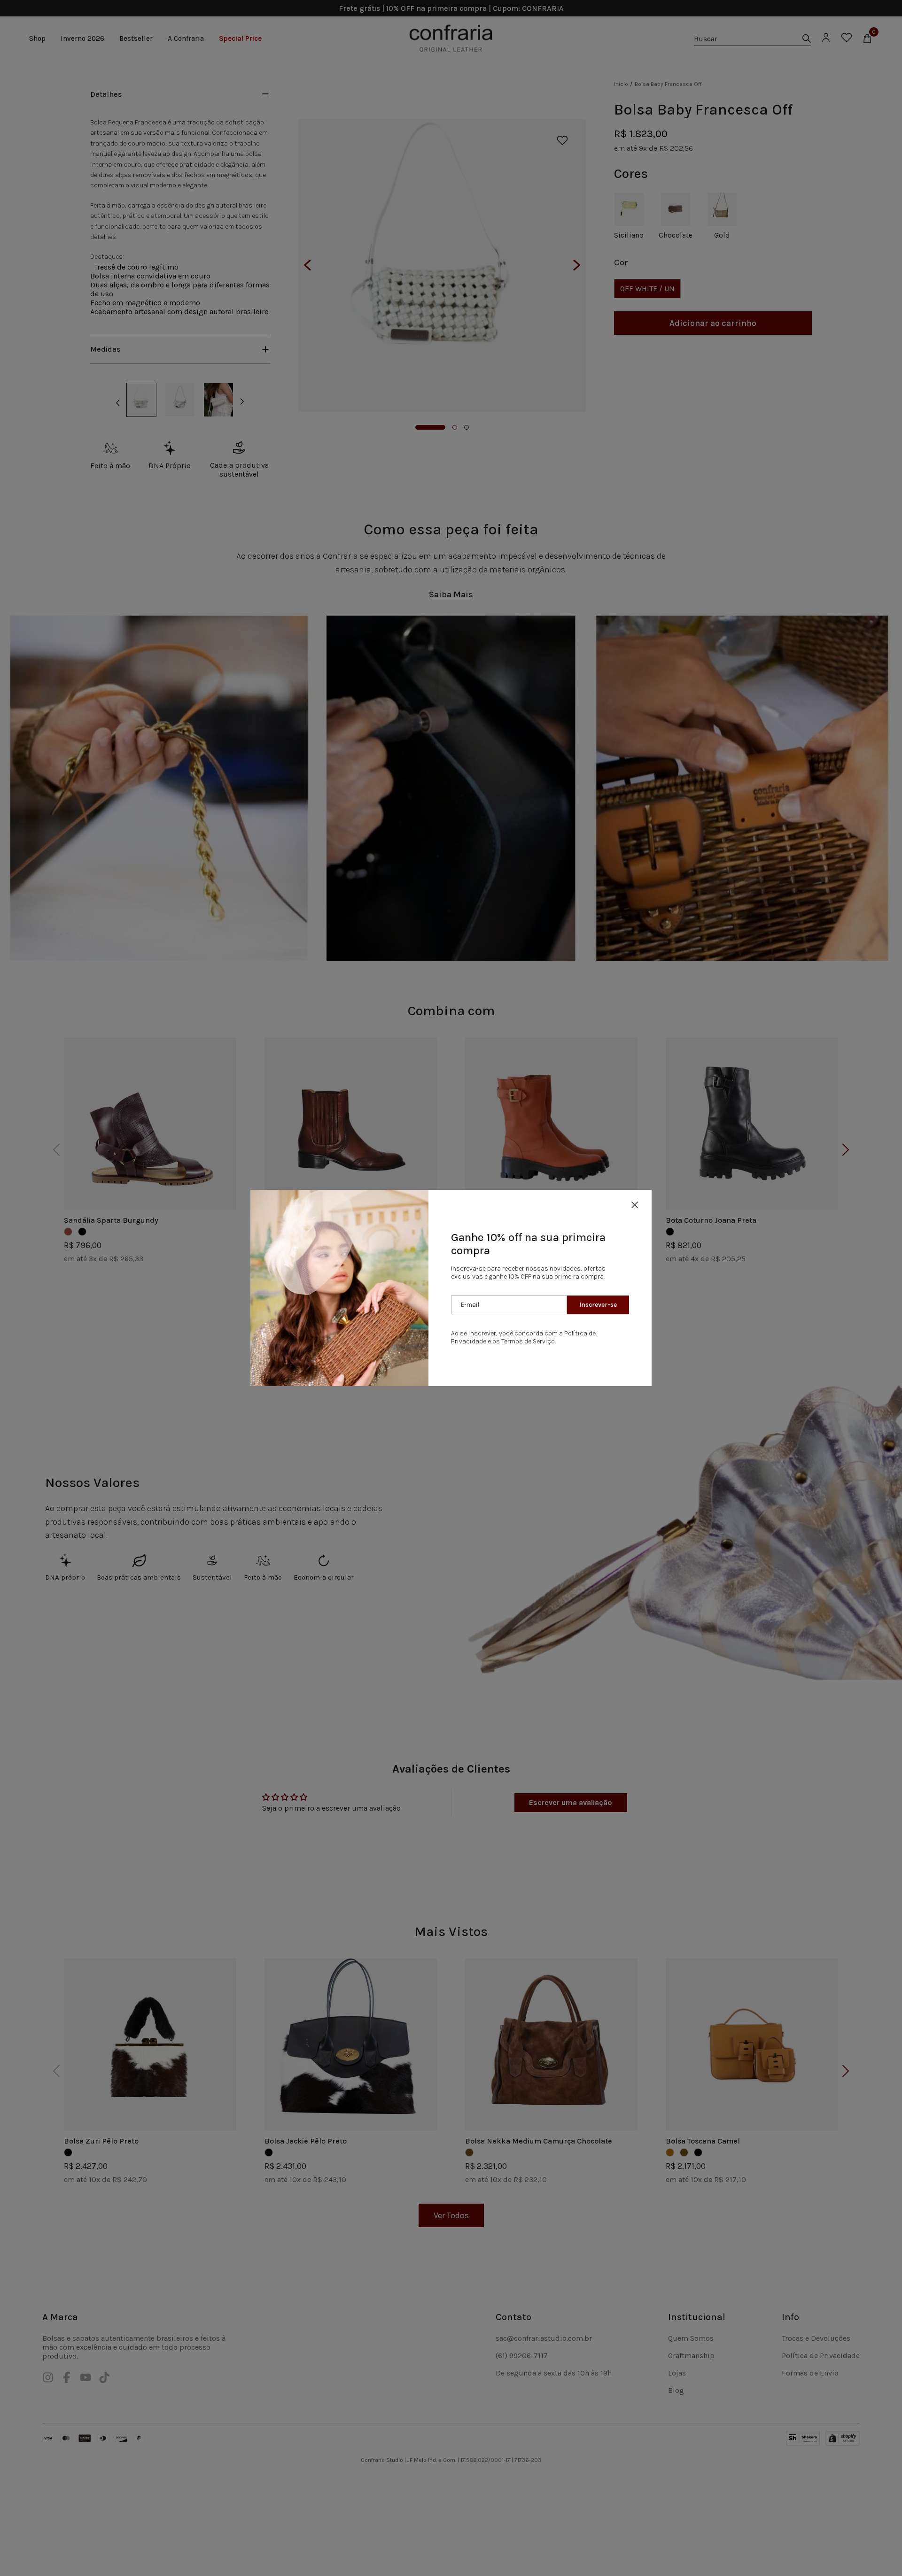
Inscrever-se (598, 1305)
